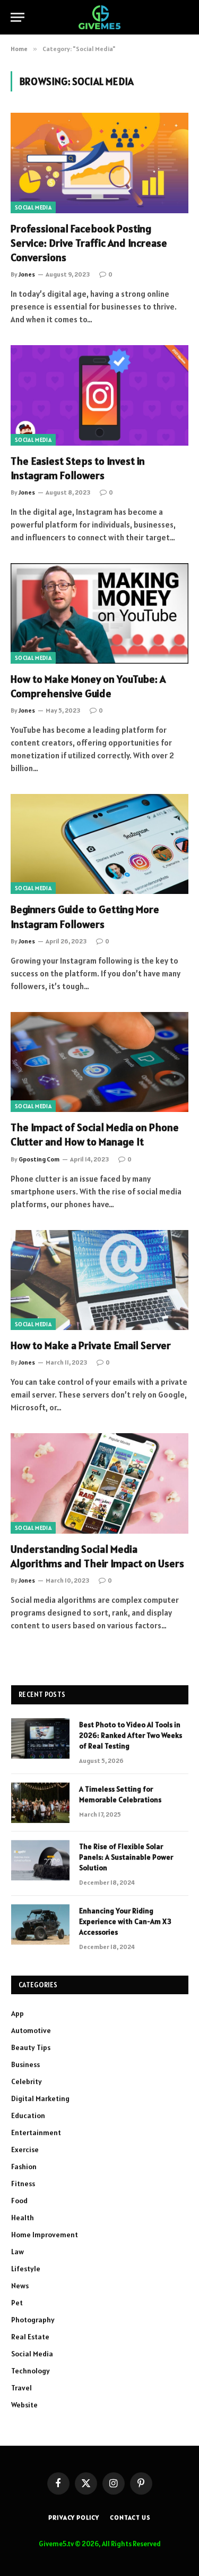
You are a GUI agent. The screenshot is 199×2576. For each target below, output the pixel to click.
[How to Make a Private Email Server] (99, 1280)
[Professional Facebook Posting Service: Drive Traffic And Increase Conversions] (99, 163)
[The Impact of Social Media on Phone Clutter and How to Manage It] (99, 1062)
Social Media (33, 207)
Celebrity (27, 2081)
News (20, 2286)
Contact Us (130, 2517)
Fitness (23, 2184)
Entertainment (36, 2132)
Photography (33, 2320)
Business (25, 2064)
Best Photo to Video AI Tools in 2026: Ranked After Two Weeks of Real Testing (131, 1735)
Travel (21, 2388)
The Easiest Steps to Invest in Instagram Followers (78, 468)
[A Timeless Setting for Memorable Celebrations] (40, 1803)
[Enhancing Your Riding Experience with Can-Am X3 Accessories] (40, 1925)
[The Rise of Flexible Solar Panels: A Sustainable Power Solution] (40, 1860)
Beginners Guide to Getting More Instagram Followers (85, 917)
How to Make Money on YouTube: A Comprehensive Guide (88, 686)
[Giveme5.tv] (99, 17)
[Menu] (18, 17)
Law (18, 2252)
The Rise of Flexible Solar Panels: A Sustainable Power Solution (126, 1857)
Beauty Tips (31, 2047)
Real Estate (30, 2337)
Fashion (24, 2167)
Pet (17, 2303)
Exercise (25, 2150)
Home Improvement (45, 2235)
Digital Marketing (40, 2098)
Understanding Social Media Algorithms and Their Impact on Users (97, 1556)
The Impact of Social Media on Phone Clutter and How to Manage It (95, 1135)
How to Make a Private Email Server (91, 1345)
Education (28, 2115)
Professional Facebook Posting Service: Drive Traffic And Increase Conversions (89, 243)
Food (19, 2201)
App (18, 2013)
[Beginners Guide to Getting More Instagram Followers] (99, 844)
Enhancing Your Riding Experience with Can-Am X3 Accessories (125, 1921)
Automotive (31, 2030)
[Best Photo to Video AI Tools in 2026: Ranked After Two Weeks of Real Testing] (40, 1738)
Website (24, 2405)
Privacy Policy (74, 2517)
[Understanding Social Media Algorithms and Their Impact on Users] (99, 1483)
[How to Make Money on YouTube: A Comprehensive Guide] (99, 613)
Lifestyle (26, 2269)
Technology (31, 2371)
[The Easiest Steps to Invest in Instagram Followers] (99, 395)
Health (23, 2218)
